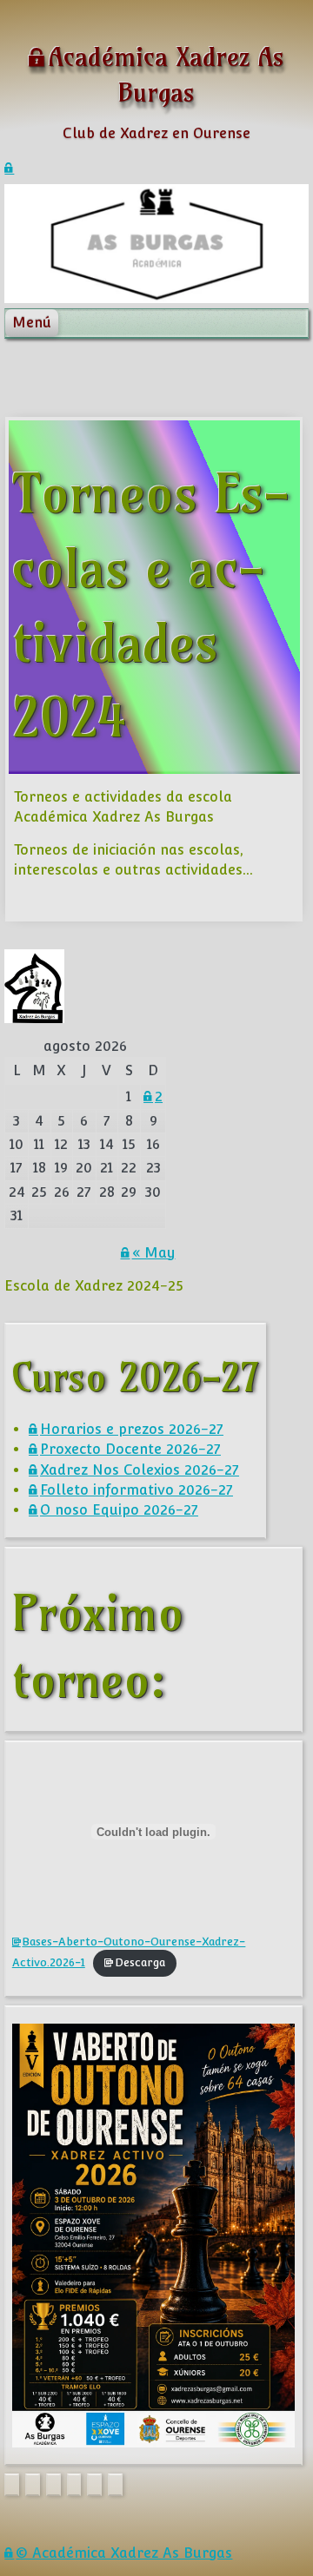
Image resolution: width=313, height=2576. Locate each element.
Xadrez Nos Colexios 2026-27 (140, 1470)
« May (154, 1253)
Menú (32, 323)
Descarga (140, 1962)
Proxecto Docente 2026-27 (130, 1449)
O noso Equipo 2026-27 (119, 1510)
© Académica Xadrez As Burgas (124, 2553)
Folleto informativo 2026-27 (137, 1490)
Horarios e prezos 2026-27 (132, 1429)
